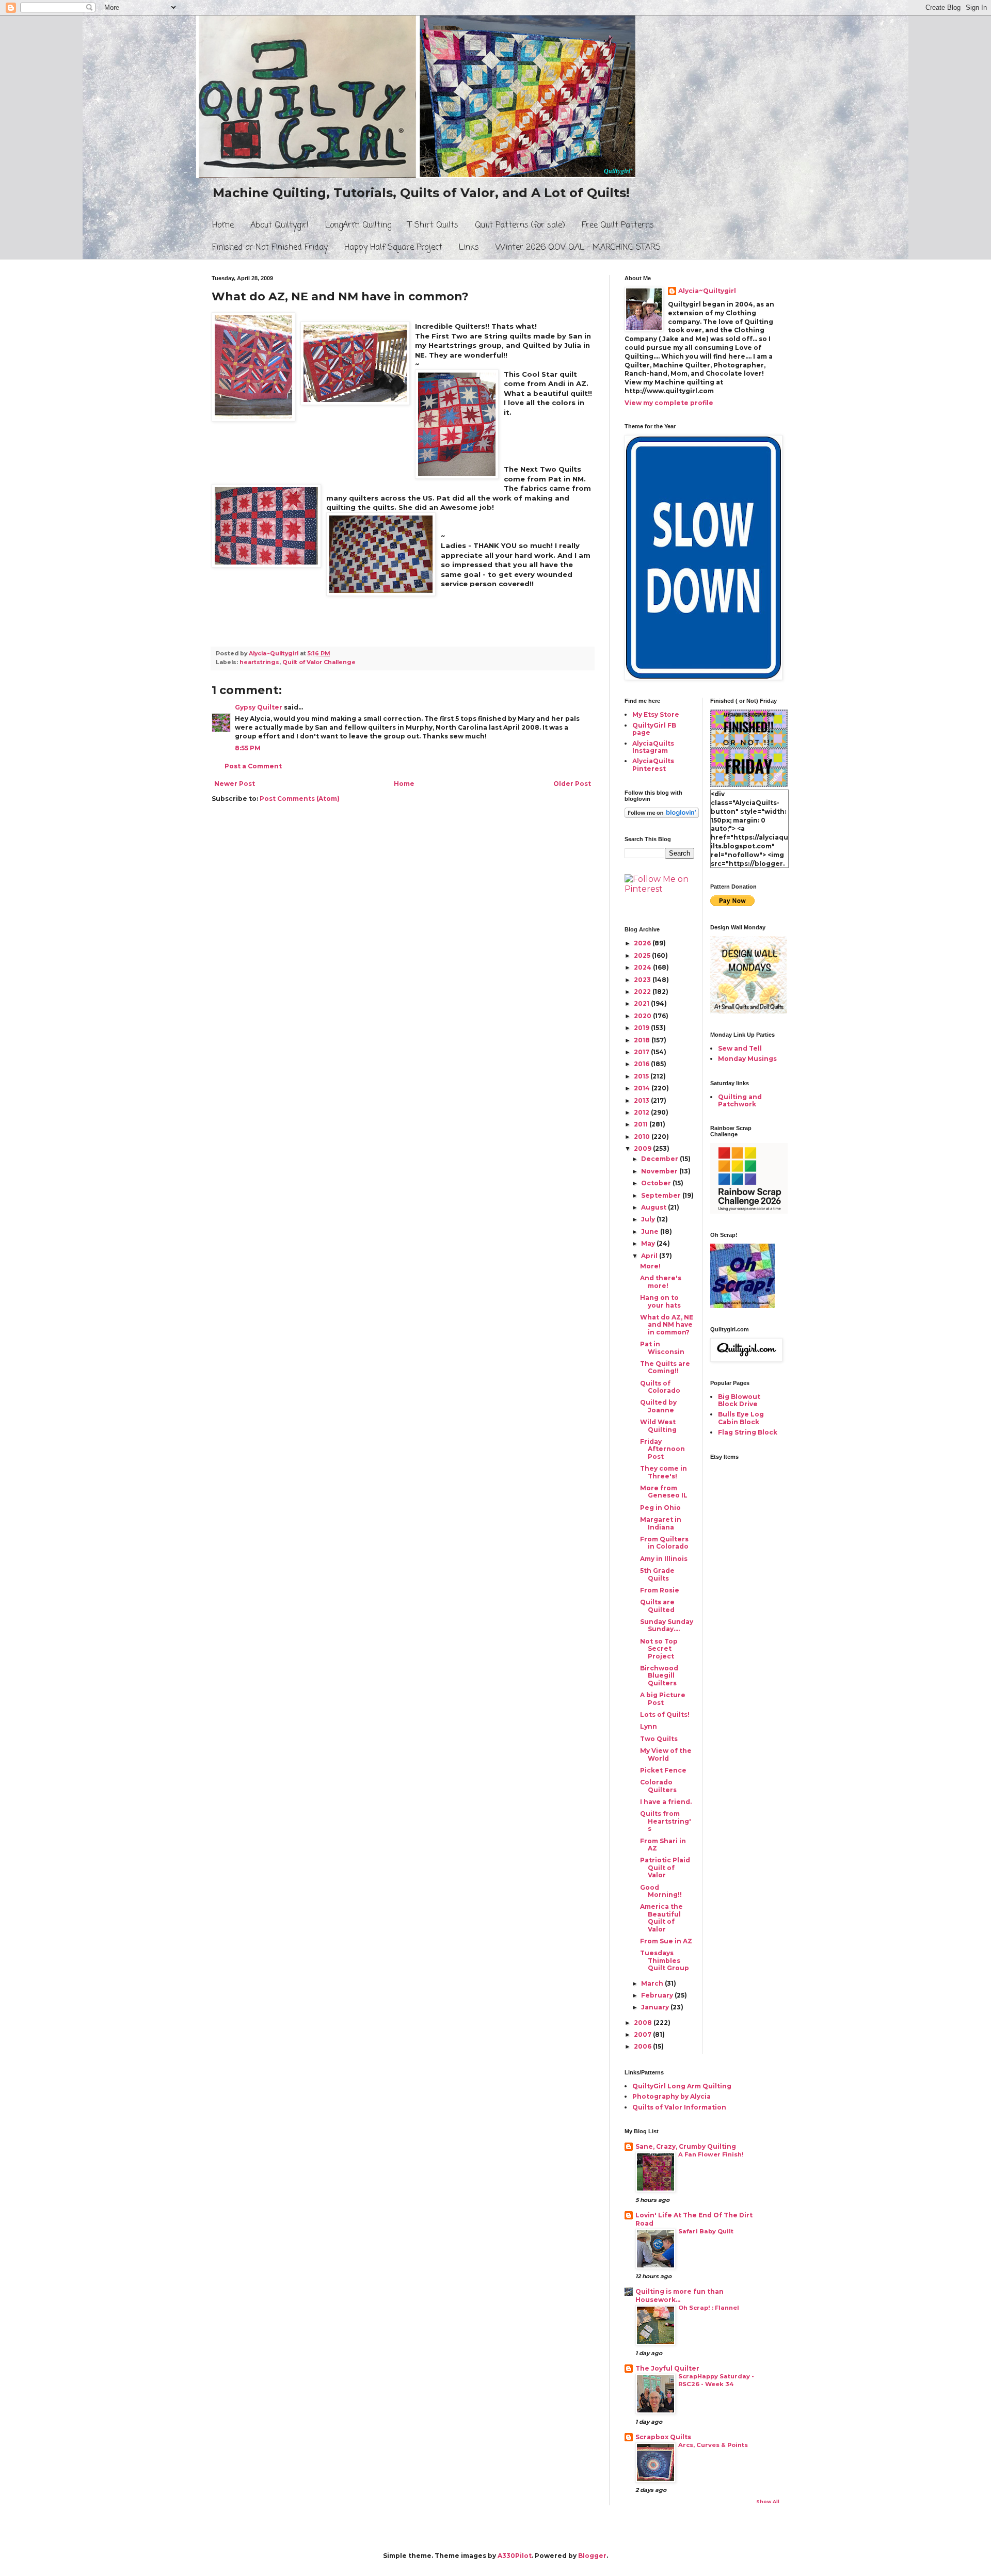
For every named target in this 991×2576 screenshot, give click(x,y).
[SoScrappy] (749, 1211)
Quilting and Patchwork (740, 1100)
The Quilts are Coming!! (665, 1367)
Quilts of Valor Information (679, 2107)
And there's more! (661, 1282)
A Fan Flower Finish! (711, 2154)
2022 (643, 992)
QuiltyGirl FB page (654, 729)
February (658, 1995)
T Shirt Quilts (433, 226)
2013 (642, 1100)
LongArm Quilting (358, 226)
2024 (643, 967)
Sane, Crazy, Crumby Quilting (686, 2146)
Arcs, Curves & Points (713, 2445)
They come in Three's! (664, 1472)
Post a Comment (253, 766)
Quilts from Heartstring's (666, 1821)
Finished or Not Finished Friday (270, 248)
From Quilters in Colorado (664, 1543)
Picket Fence (663, 1770)
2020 (643, 1016)
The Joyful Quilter (667, 2368)
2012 (642, 1112)
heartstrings (259, 662)
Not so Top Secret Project (659, 1649)
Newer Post (235, 784)
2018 (643, 1040)
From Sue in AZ (666, 1941)
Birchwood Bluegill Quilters (659, 1676)
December (660, 1159)
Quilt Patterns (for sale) (520, 226)
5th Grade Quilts (657, 1574)
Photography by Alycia (672, 2096)
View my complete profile (669, 403)
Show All (768, 2501)
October (657, 1183)
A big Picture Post (663, 1698)
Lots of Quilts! (665, 1714)
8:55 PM (248, 748)
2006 (643, 2046)
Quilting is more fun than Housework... (680, 2296)
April (650, 1256)
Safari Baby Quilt (706, 2231)
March (653, 1983)
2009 (643, 1148)
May (649, 1243)
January (656, 2007)
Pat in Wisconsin (662, 1348)
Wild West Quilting (658, 1426)
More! (650, 1266)
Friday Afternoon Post (662, 1449)
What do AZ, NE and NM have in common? (667, 1325)
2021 (642, 1003)
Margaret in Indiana (661, 1523)
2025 (643, 955)
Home (223, 226)
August (654, 1207)
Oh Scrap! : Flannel (709, 2308)
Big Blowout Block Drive (739, 1400)
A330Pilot (515, 2556)
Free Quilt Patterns (618, 226)
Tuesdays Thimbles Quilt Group (665, 1960)
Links (469, 248)
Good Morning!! (661, 1891)
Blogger (592, 2556)
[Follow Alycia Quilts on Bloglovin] (662, 816)
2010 (643, 1137)
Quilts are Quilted (657, 1606)
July (649, 1219)
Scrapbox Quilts (663, 2437)
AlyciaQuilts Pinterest (653, 764)
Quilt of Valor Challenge (319, 662)
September (662, 1195)
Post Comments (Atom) (300, 799)
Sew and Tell (740, 1048)
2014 (643, 1088)
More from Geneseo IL (664, 1492)
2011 (642, 1124)
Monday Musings (747, 1059)
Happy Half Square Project (393, 248)
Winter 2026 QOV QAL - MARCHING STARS (578, 248)
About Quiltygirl (279, 226)
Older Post (572, 784)
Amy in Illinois (664, 1559)
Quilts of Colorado (660, 1387)
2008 (644, 2023)
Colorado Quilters (658, 1786)
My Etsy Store (656, 714)
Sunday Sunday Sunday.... (667, 1625)
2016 (642, 1064)
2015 (642, 1076)
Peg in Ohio (660, 1508)
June (651, 1231)
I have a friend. (666, 1802)
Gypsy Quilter (259, 707)
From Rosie (660, 1590)
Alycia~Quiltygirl (707, 291)
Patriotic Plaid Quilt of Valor (665, 1867)
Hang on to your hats (660, 1301)
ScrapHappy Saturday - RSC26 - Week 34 (716, 2380)
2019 (642, 1028)
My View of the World (666, 1754)
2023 (643, 980)
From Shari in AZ (663, 1845)
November (660, 1171)
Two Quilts (659, 1739)
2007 (643, 2034)
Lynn (649, 1726)
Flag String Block (748, 1432)
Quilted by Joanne (658, 1406)
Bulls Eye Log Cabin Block (741, 1418)
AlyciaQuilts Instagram (653, 747)
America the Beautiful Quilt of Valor (661, 1918)
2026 (643, 943)
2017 (642, 1052)
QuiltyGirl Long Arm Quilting (682, 2086)
